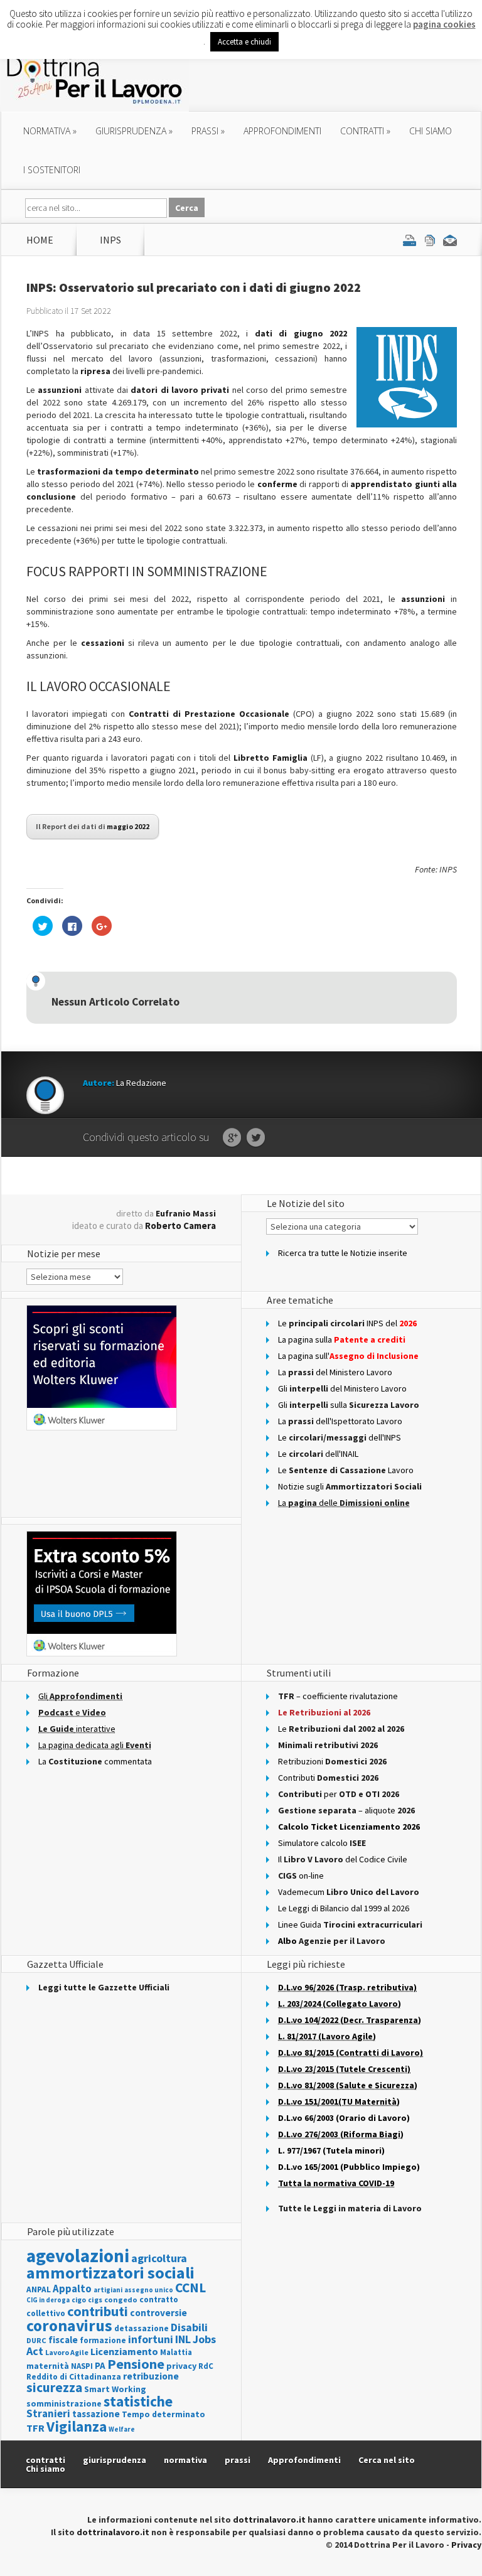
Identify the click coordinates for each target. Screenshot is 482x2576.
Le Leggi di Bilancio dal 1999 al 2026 (344, 1908)
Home (40, 240)
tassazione (96, 2414)
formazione (103, 2340)
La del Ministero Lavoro (335, 1372)
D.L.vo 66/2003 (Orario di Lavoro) (344, 2118)
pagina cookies (444, 24)
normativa (50, 131)
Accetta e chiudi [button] (244, 42)
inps (110, 240)
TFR (35, 2428)
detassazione (142, 2328)
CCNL (190, 2288)
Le (341, 1729)
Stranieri (48, 2413)
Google (232, 1138)
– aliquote (346, 1810)
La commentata (95, 1761)
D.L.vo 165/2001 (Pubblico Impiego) (349, 2167)
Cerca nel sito (387, 2460)
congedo (121, 2300)
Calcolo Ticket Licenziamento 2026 (349, 1827)
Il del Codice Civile (343, 1859)
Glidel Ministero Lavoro (342, 1388)
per (339, 1794)
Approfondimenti (304, 2460)
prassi (208, 131)
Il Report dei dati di (93, 826)
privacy (181, 2366)
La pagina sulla (342, 1339)
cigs (95, 2300)
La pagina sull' (348, 1356)
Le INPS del (347, 1323)
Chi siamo (431, 131)
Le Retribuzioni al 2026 (324, 1712)
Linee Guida (350, 1924)
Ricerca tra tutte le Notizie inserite (343, 1253)
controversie (158, 2313)
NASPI (82, 2366)
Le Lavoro (346, 1470)
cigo (79, 2300)
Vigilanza (77, 2426)
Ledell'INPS (340, 1437)
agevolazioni (78, 2256)
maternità (48, 2366)
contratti (365, 131)
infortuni (151, 2339)
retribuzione (151, 2376)
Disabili (189, 2327)
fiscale (63, 2340)
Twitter (256, 1138)
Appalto (72, 2289)
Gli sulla (349, 1405)
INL (183, 2339)
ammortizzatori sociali (110, 2273)
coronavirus (69, 2326)
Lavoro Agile (67, 2352)
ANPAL (39, 2289)
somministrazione (64, 2403)
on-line (301, 1876)
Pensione (136, 2364)
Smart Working (115, 2389)
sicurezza (54, 2387)
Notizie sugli (350, 1486)
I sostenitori (52, 170)
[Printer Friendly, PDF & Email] (430, 240)
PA (100, 2365)
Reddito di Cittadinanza (74, 2377)
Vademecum (349, 1892)
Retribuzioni (332, 1761)
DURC (36, 2340)
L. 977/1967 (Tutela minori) (331, 2150)
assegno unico (149, 2290)
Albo (332, 1941)
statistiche (138, 2401)
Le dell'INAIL (318, 1454)
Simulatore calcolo (322, 1843)
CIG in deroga (48, 2300)
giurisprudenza (134, 131)
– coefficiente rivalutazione (338, 1696)
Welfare (122, 2429)
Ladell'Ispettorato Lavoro (340, 1421)
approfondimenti (282, 131)
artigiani (108, 2290)
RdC (206, 2366)
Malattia (176, 2352)
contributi (98, 2311)
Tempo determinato (163, 2414)
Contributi (328, 1778)
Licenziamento (124, 2351)
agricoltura (159, 2258)
